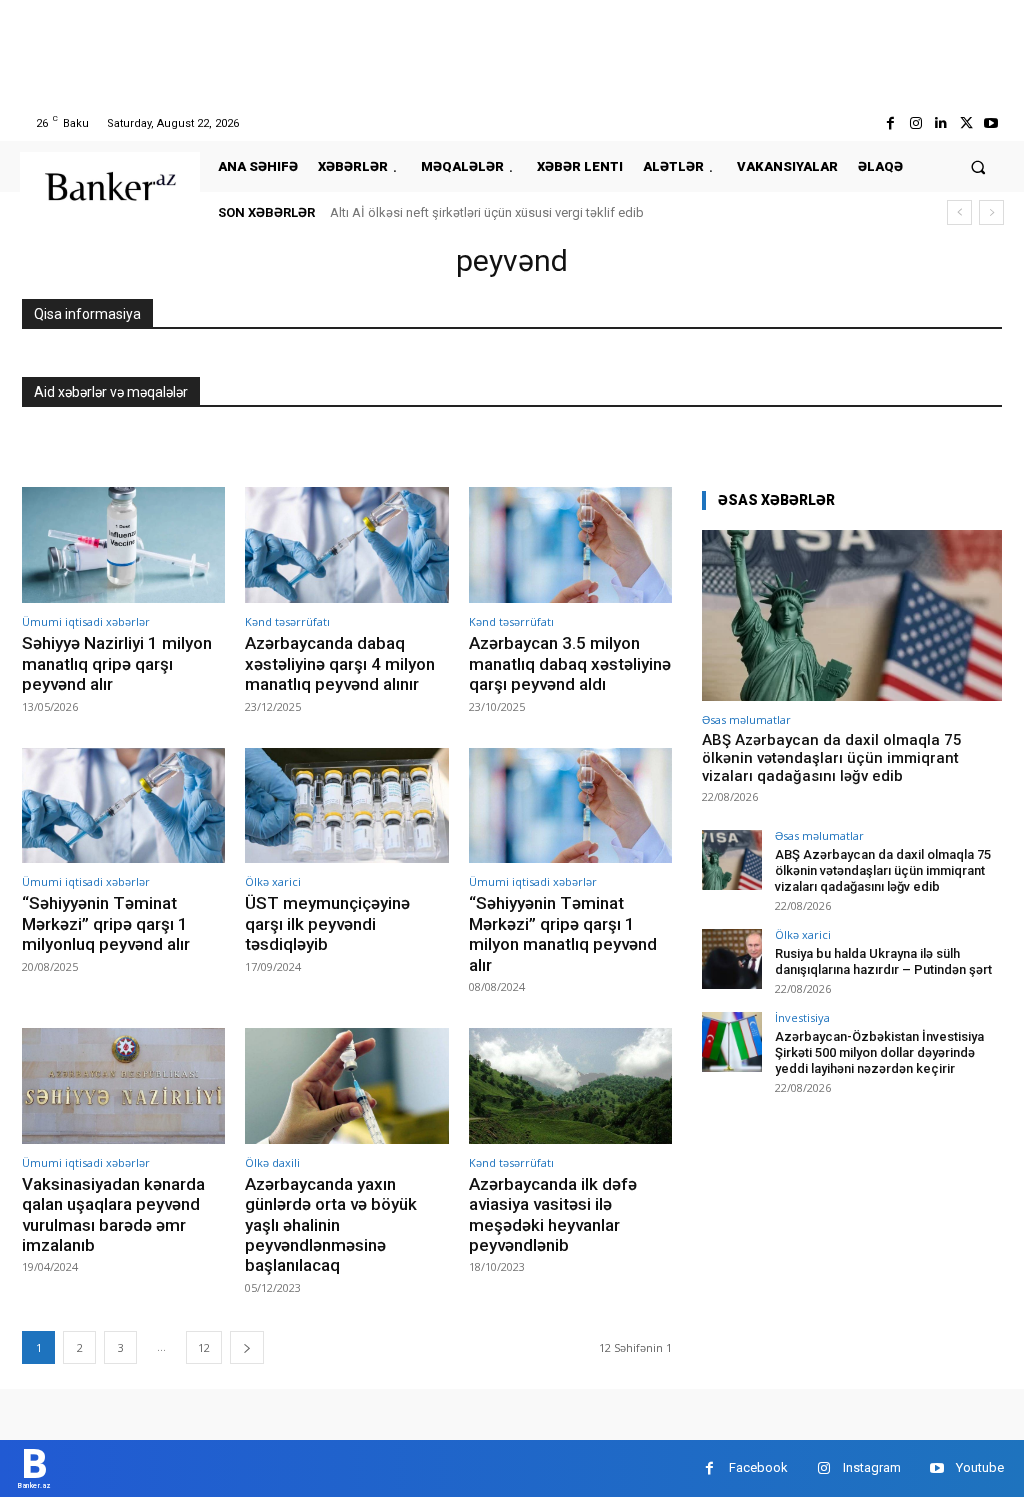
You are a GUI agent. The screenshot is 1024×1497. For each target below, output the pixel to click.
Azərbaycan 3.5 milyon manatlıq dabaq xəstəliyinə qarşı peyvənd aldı (570, 663)
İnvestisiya (802, 1017)
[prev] (959, 212)
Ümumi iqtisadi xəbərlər (86, 621)
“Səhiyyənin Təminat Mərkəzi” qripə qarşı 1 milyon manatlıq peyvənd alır (563, 933)
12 (204, 1347)
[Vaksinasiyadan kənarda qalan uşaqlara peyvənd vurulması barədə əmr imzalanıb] (123, 1086)
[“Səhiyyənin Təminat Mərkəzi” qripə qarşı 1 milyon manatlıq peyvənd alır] (570, 806)
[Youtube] (991, 123)
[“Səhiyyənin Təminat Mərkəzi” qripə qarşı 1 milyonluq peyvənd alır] (123, 806)
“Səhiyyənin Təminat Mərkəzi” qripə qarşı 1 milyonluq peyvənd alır (106, 923)
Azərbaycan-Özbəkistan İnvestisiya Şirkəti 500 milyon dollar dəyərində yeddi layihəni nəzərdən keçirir (879, 1052)
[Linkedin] (940, 123)
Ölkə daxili (272, 1162)
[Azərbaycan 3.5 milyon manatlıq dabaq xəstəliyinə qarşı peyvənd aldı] (570, 545)
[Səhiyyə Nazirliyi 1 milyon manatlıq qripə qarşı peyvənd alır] (123, 545)
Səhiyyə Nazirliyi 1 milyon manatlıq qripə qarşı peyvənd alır (117, 663)
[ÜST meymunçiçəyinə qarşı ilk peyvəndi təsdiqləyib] (346, 806)
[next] (991, 212)
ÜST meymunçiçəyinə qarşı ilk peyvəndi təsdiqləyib (327, 923)
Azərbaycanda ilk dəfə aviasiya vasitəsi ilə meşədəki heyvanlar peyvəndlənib (553, 1214)
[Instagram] (915, 123)
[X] (966, 123)
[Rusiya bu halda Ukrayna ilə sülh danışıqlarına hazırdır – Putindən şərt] (732, 959)
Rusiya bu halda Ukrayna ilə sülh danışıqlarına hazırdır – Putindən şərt (883, 961)
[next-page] (247, 1347)
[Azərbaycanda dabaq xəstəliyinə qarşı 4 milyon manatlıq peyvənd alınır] (346, 545)
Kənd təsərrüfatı (287, 621)
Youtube (980, 1467)
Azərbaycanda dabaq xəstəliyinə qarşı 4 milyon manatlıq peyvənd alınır (340, 663)
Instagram (872, 1467)
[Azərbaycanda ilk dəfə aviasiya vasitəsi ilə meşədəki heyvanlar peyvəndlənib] (570, 1086)
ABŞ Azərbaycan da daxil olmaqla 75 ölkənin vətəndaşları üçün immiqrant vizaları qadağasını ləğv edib (832, 758)
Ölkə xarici (273, 881)
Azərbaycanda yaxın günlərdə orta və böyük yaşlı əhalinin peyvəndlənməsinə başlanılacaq (331, 1225)
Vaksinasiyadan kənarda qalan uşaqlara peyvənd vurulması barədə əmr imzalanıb (113, 1214)
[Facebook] (890, 123)
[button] (978, 166)
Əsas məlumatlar (746, 719)
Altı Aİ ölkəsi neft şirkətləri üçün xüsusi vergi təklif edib (487, 212)
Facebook (758, 1467)
